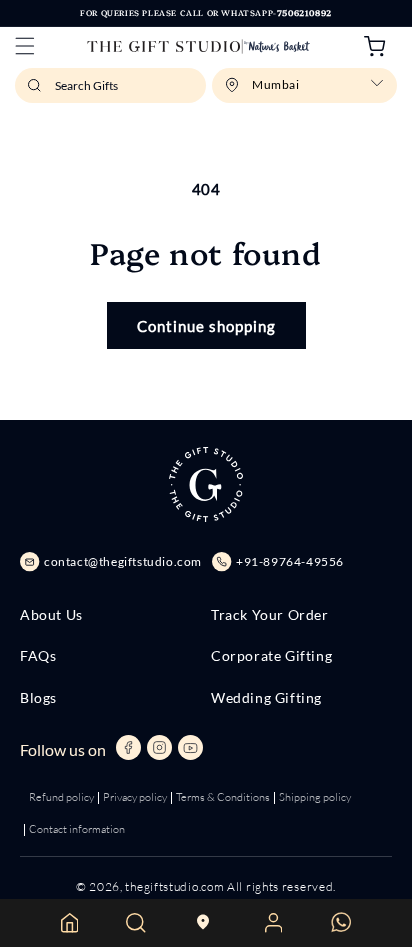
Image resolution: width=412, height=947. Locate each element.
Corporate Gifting (271, 656)
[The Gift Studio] (198, 46)
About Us (51, 615)
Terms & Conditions (223, 797)
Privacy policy (135, 797)
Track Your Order (270, 615)
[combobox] (110, 85)
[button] (25, 46)
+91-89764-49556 (290, 561)
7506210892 (304, 12)
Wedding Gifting (266, 698)
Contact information (77, 829)
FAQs (38, 656)
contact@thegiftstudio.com (123, 561)
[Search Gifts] (37, 91)
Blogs (38, 698)
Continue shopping (206, 326)
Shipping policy (315, 797)
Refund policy (61, 797)
